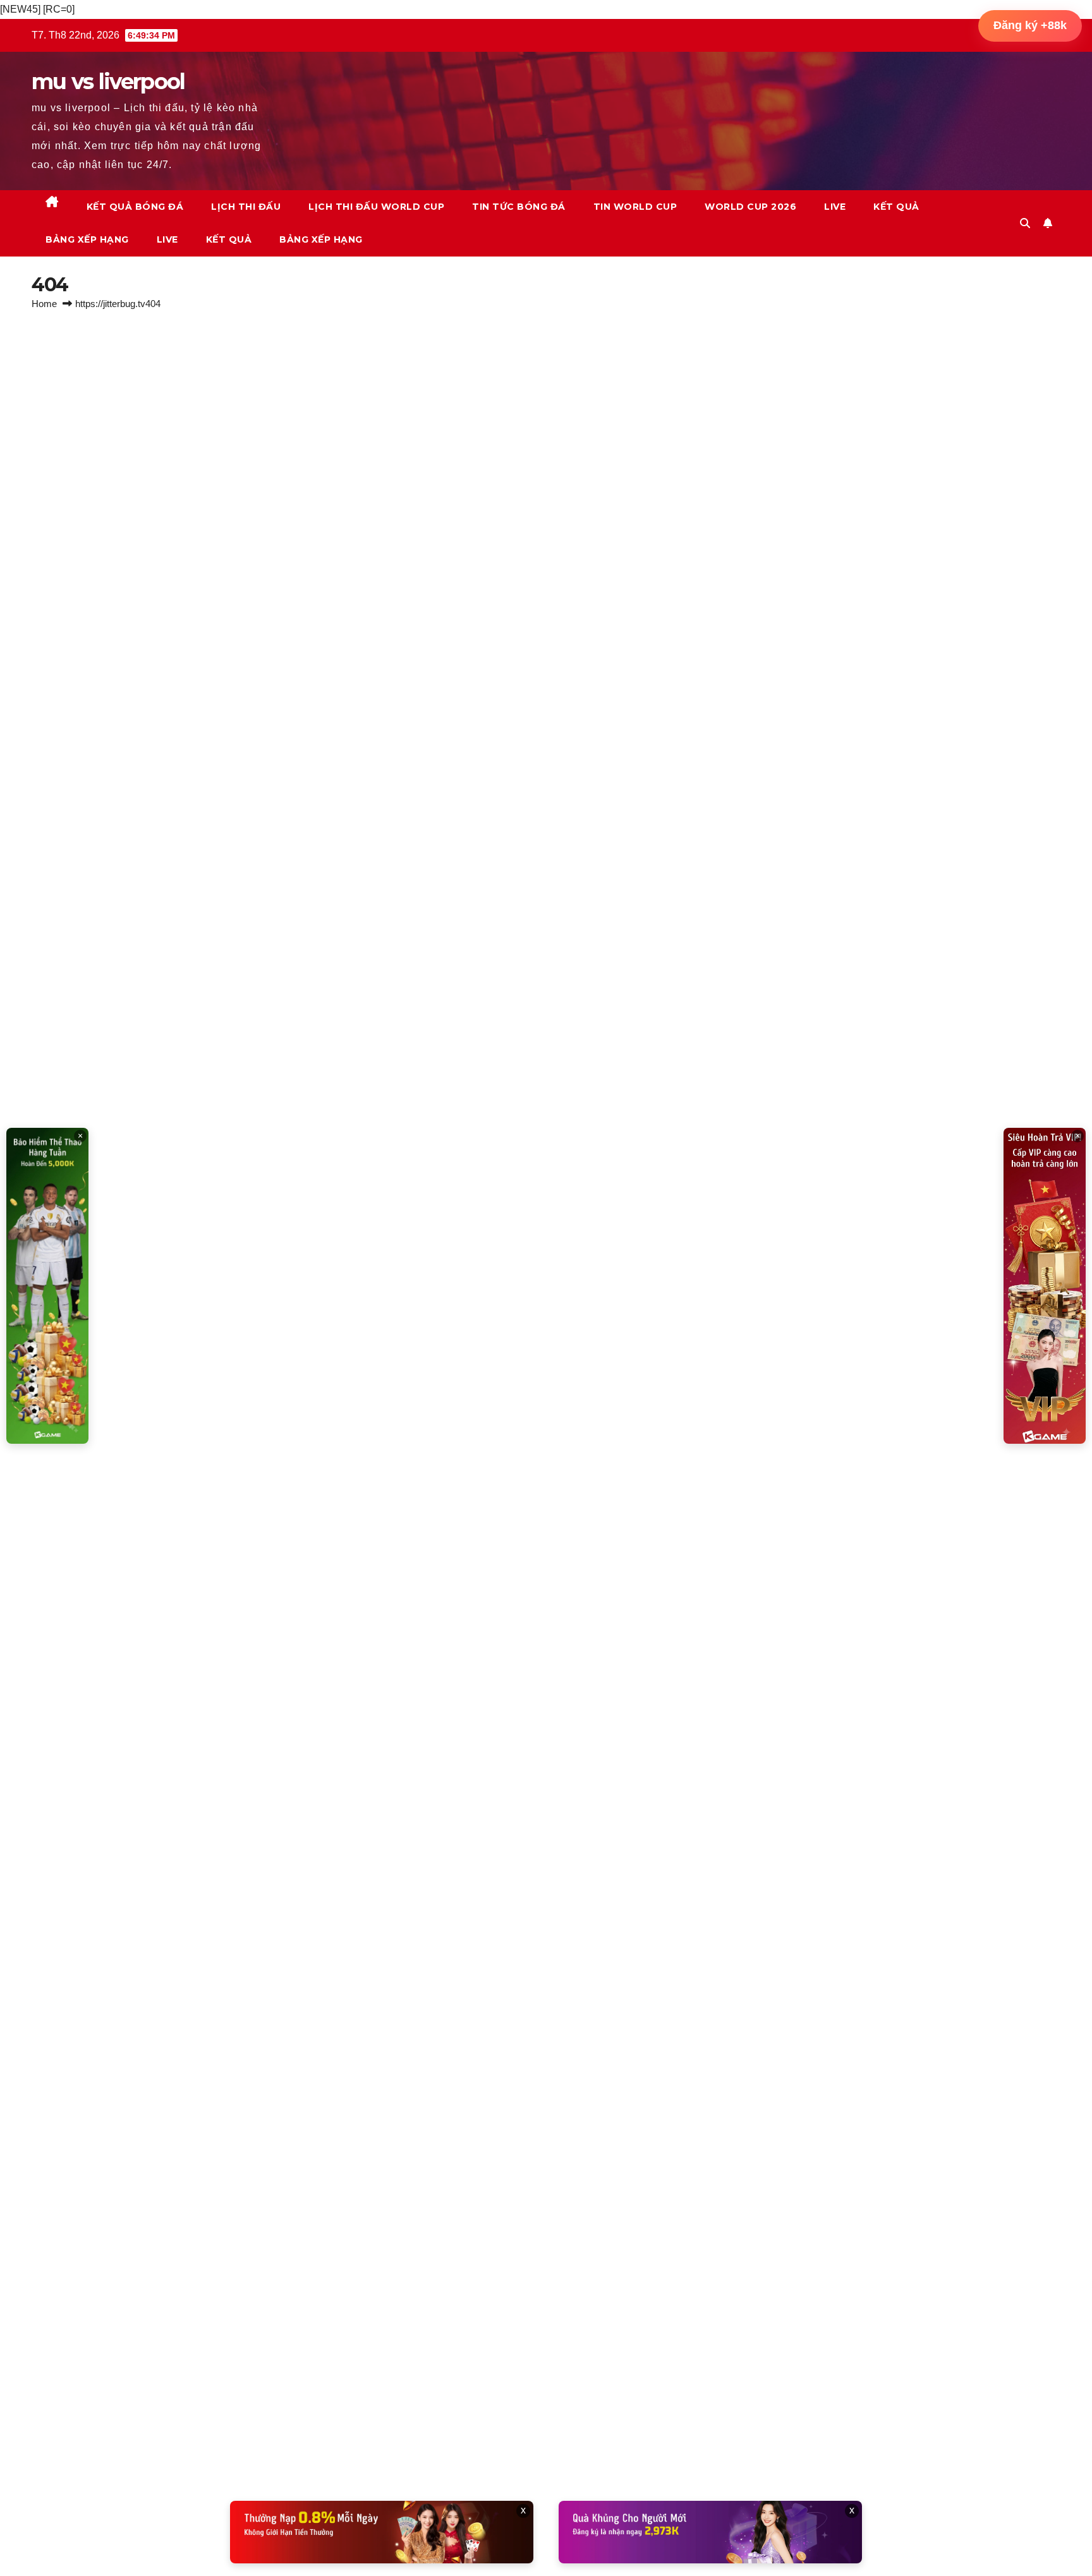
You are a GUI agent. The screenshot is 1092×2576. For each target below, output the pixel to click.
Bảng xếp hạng (87, 239)
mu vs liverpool (108, 82)
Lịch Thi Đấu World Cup (376, 207)
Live (835, 207)
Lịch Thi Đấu (246, 207)
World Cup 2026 (750, 207)
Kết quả (896, 207)
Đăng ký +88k (1030, 25)
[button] (1025, 223)
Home (44, 304)
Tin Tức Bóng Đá (519, 207)
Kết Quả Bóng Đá (135, 207)
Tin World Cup (635, 207)
